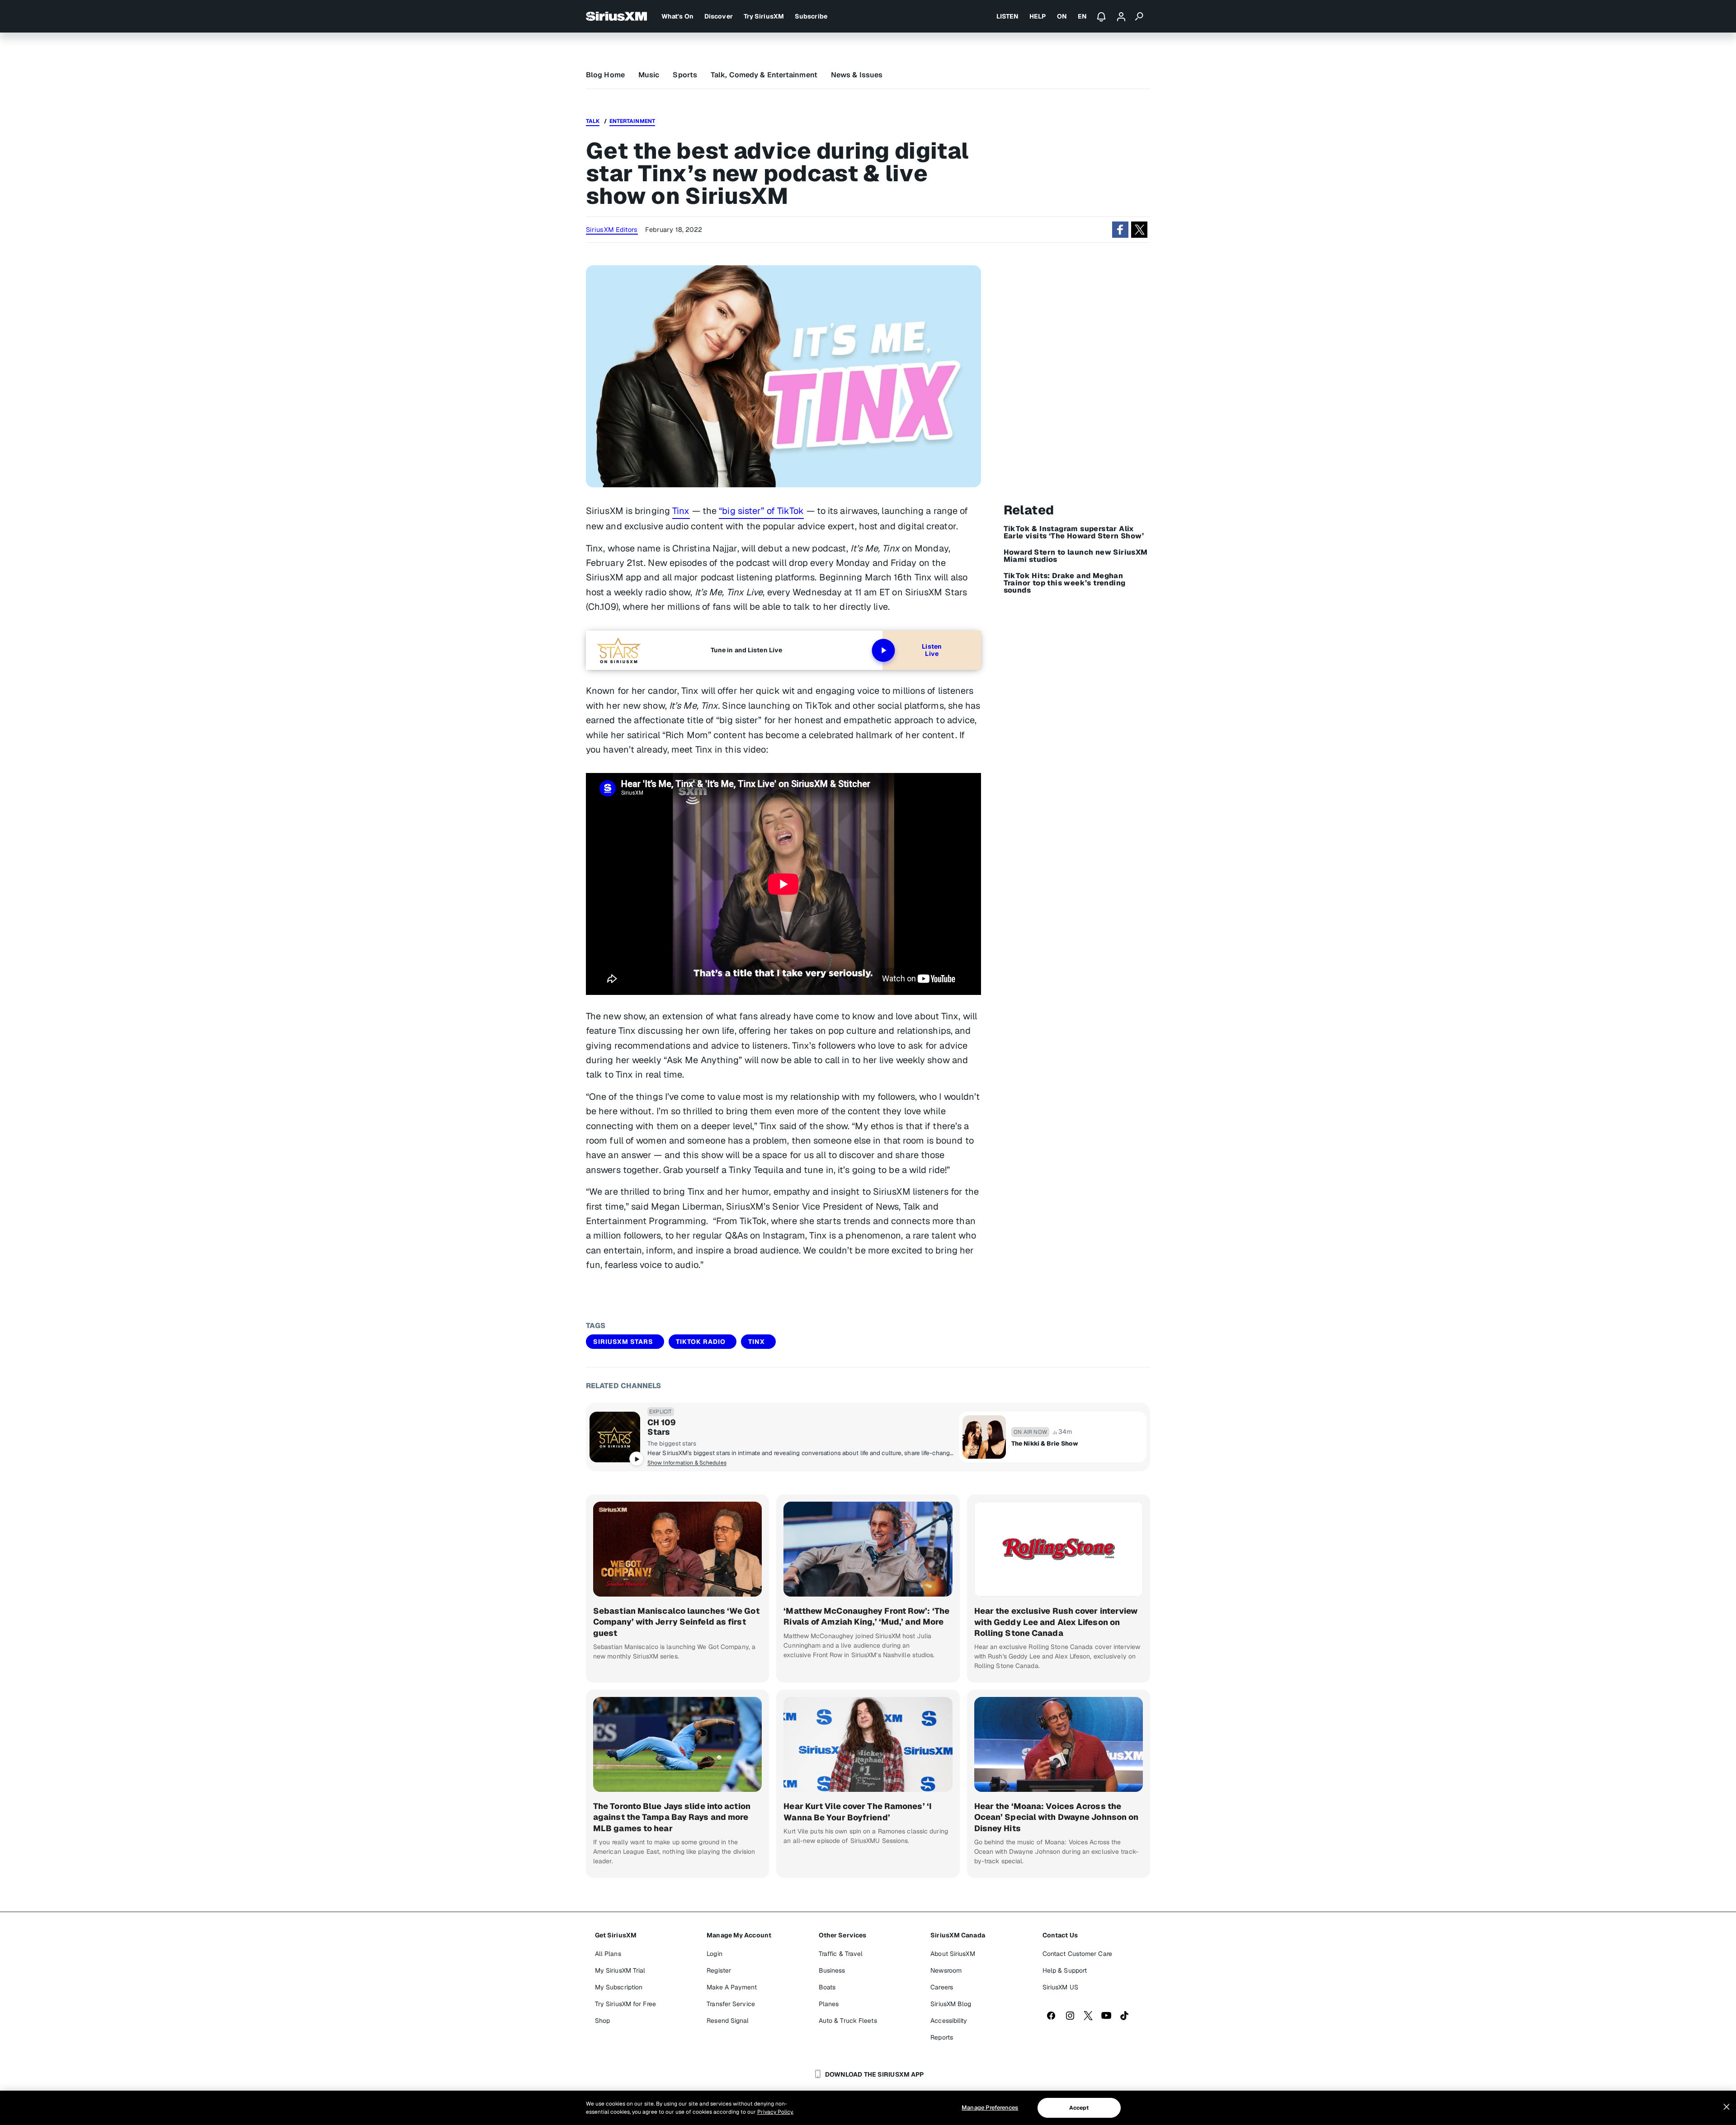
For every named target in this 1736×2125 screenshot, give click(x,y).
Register (719, 1970)
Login (715, 1954)
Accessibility (949, 2021)
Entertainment (632, 121)
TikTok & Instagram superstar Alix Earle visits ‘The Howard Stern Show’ (1074, 532)
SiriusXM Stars (623, 1342)
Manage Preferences (990, 2108)
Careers (942, 1987)
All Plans (608, 1954)
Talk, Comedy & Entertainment (764, 75)
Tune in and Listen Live (746, 650)
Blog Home (605, 75)
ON (1062, 16)
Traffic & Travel (841, 1954)
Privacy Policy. (775, 2112)
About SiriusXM (953, 1954)
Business (832, 1970)
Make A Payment (731, 1987)
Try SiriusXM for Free (625, 2004)
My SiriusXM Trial (620, 1970)
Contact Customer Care (1077, 1954)
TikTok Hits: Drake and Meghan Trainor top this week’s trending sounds (1065, 583)
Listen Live (932, 650)
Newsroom (946, 1970)
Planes (829, 2004)
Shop (602, 2021)
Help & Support (1065, 1970)
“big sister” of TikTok (761, 511)
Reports (942, 2037)
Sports (685, 75)
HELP (1038, 16)
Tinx (681, 511)
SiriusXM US (1060, 1987)
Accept (1079, 2108)
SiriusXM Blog (951, 2004)
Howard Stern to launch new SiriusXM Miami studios (1076, 556)
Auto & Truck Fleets (848, 2021)
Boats (827, 1987)
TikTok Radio (701, 1342)
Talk (593, 121)
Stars (659, 1432)
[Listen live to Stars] (615, 1437)
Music (649, 75)
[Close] (1727, 2107)
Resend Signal (728, 2021)
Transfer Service (731, 2004)
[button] (1120, 230)
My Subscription (619, 1987)
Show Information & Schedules (687, 1463)
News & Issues (857, 75)
